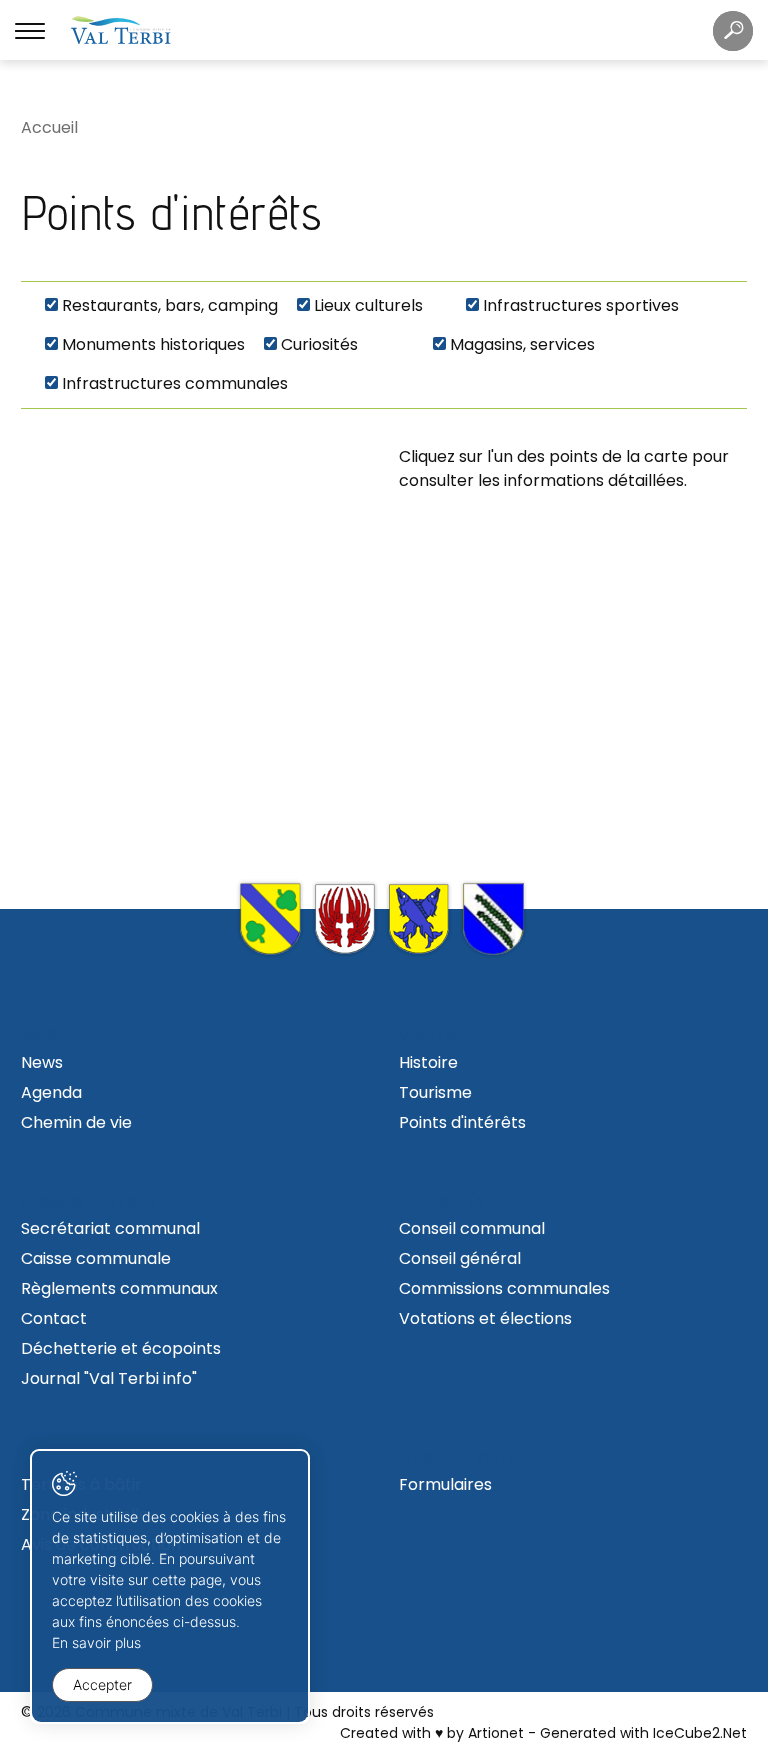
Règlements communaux (119, 1288)
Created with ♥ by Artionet (432, 1733)
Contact (54, 1318)
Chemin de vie (76, 1122)
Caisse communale (96, 1258)
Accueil (49, 127)
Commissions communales (504, 1288)
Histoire (428, 1062)
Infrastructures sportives (581, 305)
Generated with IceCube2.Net (643, 1733)
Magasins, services (522, 344)
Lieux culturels (368, 305)
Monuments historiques (153, 344)
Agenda (51, 1092)
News (42, 1062)
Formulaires (445, 1484)
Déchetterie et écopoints (121, 1348)
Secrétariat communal (110, 1228)
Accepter (102, 1684)
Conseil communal (472, 1228)
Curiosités (319, 344)
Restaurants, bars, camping (170, 305)
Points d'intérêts (462, 1122)
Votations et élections (485, 1318)
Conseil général (460, 1258)
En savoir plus (96, 1642)
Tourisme (435, 1092)
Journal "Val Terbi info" (109, 1378)
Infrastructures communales (175, 383)
